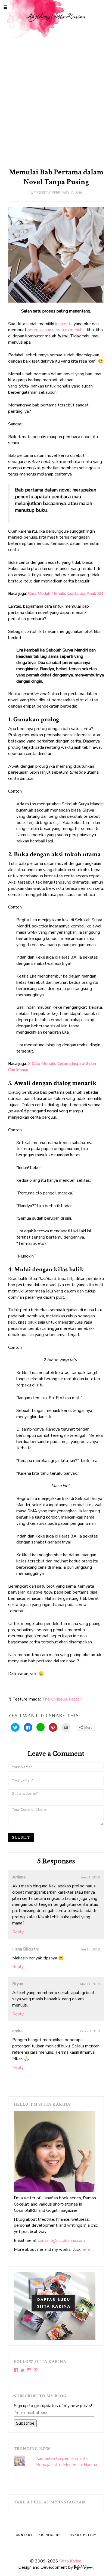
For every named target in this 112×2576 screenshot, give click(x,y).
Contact (24, 2535)
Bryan (18, 1984)
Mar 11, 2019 (90, 1984)
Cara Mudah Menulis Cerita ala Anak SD (66, 594)
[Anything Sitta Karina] (56, 21)
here (86, 2249)
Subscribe (25, 2423)
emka (17, 2031)
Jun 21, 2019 (90, 1877)
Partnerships (50, 2535)
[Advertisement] (56, 101)
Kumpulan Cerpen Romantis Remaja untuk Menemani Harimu (67, 2462)
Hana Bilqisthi (25, 1949)
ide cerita (64, 324)
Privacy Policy (82, 2535)
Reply (18, 1932)
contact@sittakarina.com (61, 2240)
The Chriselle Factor (61, 1699)
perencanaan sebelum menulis (56, 330)
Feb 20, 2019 (90, 2031)
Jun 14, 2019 (90, 1949)
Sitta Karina (70, 2561)
